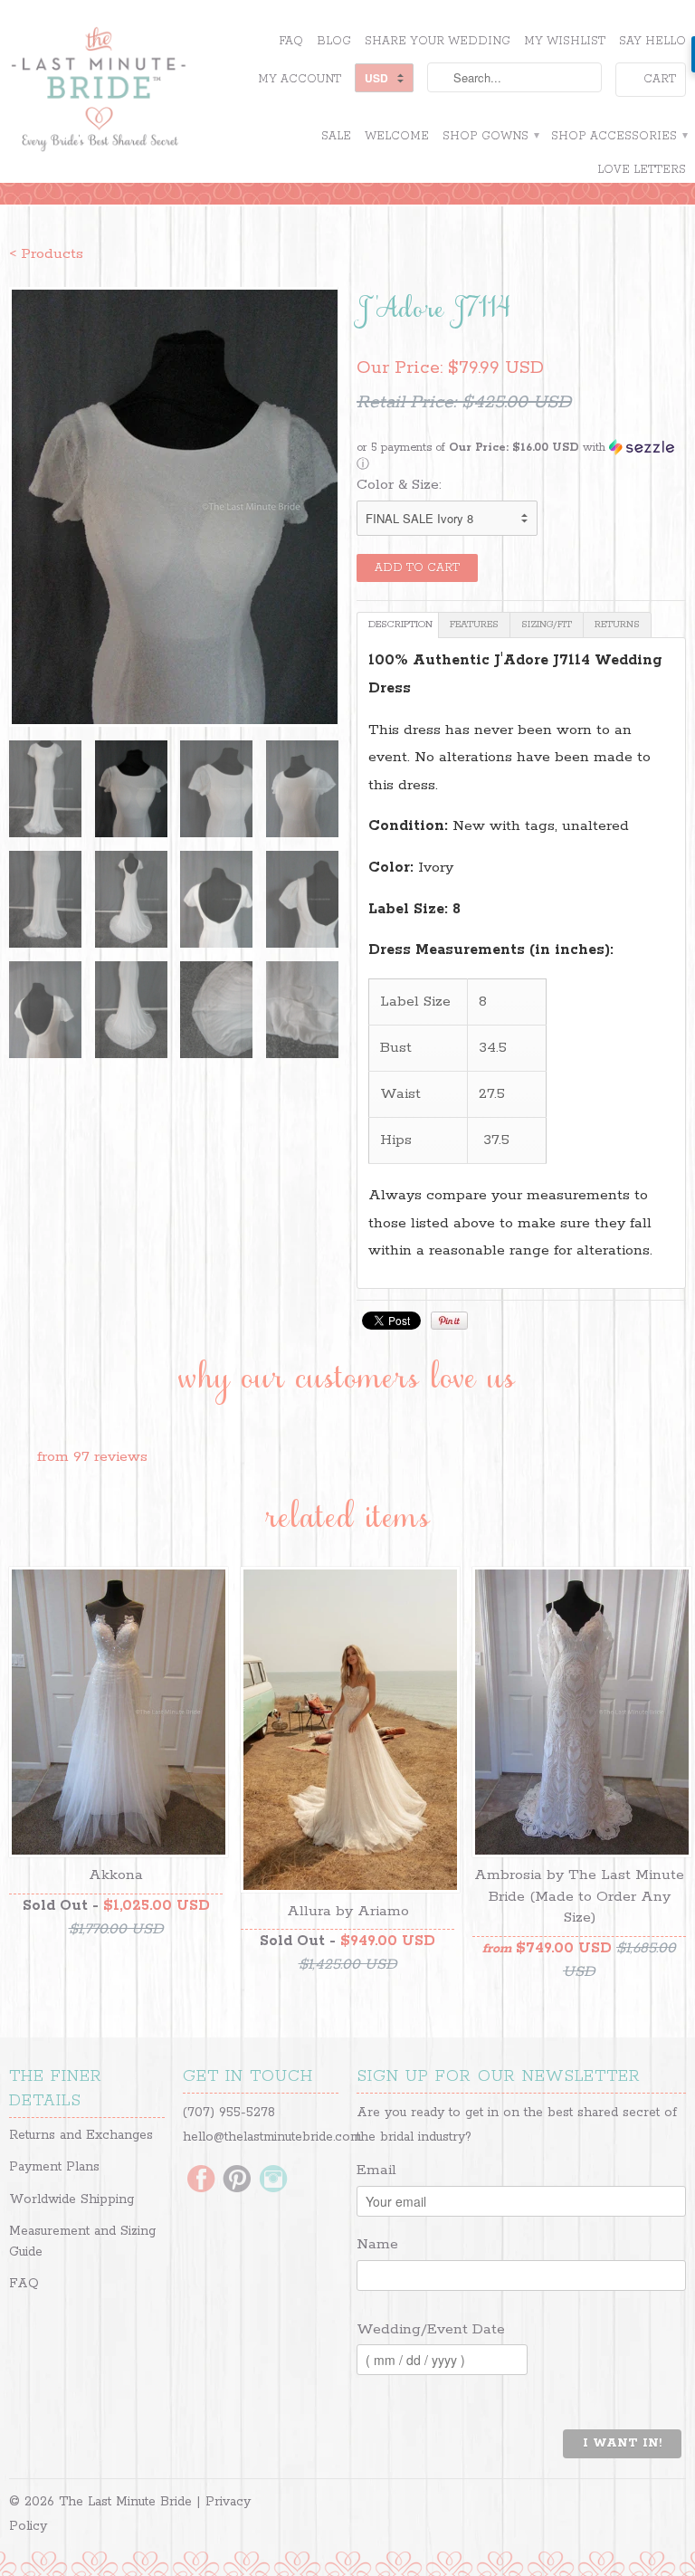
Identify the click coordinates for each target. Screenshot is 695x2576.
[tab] (398, 625)
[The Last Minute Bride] (116, 91)
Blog (334, 41)
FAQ (291, 41)
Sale (336, 136)
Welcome (397, 136)
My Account (300, 79)
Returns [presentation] (617, 625)
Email (376, 2170)
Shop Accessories (619, 136)
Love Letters (642, 170)
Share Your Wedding (438, 41)
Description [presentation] (400, 625)
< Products (46, 254)
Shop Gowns (490, 136)
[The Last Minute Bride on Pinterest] (237, 2180)
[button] (521, 456)
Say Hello (652, 41)
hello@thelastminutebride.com (272, 2137)
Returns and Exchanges (81, 2135)
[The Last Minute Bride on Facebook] (201, 2180)
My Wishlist (565, 41)
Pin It (449, 1321)
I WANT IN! (622, 2443)
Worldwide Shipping (71, 2199)
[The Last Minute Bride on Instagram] (273, 2180)
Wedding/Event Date (431, 2329)
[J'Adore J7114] (174, 507)
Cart (660, 79)
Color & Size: (399, 485)
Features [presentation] (474, 625)
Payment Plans (54, 2167)
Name (377, 2244)
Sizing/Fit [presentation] (547, 625)
